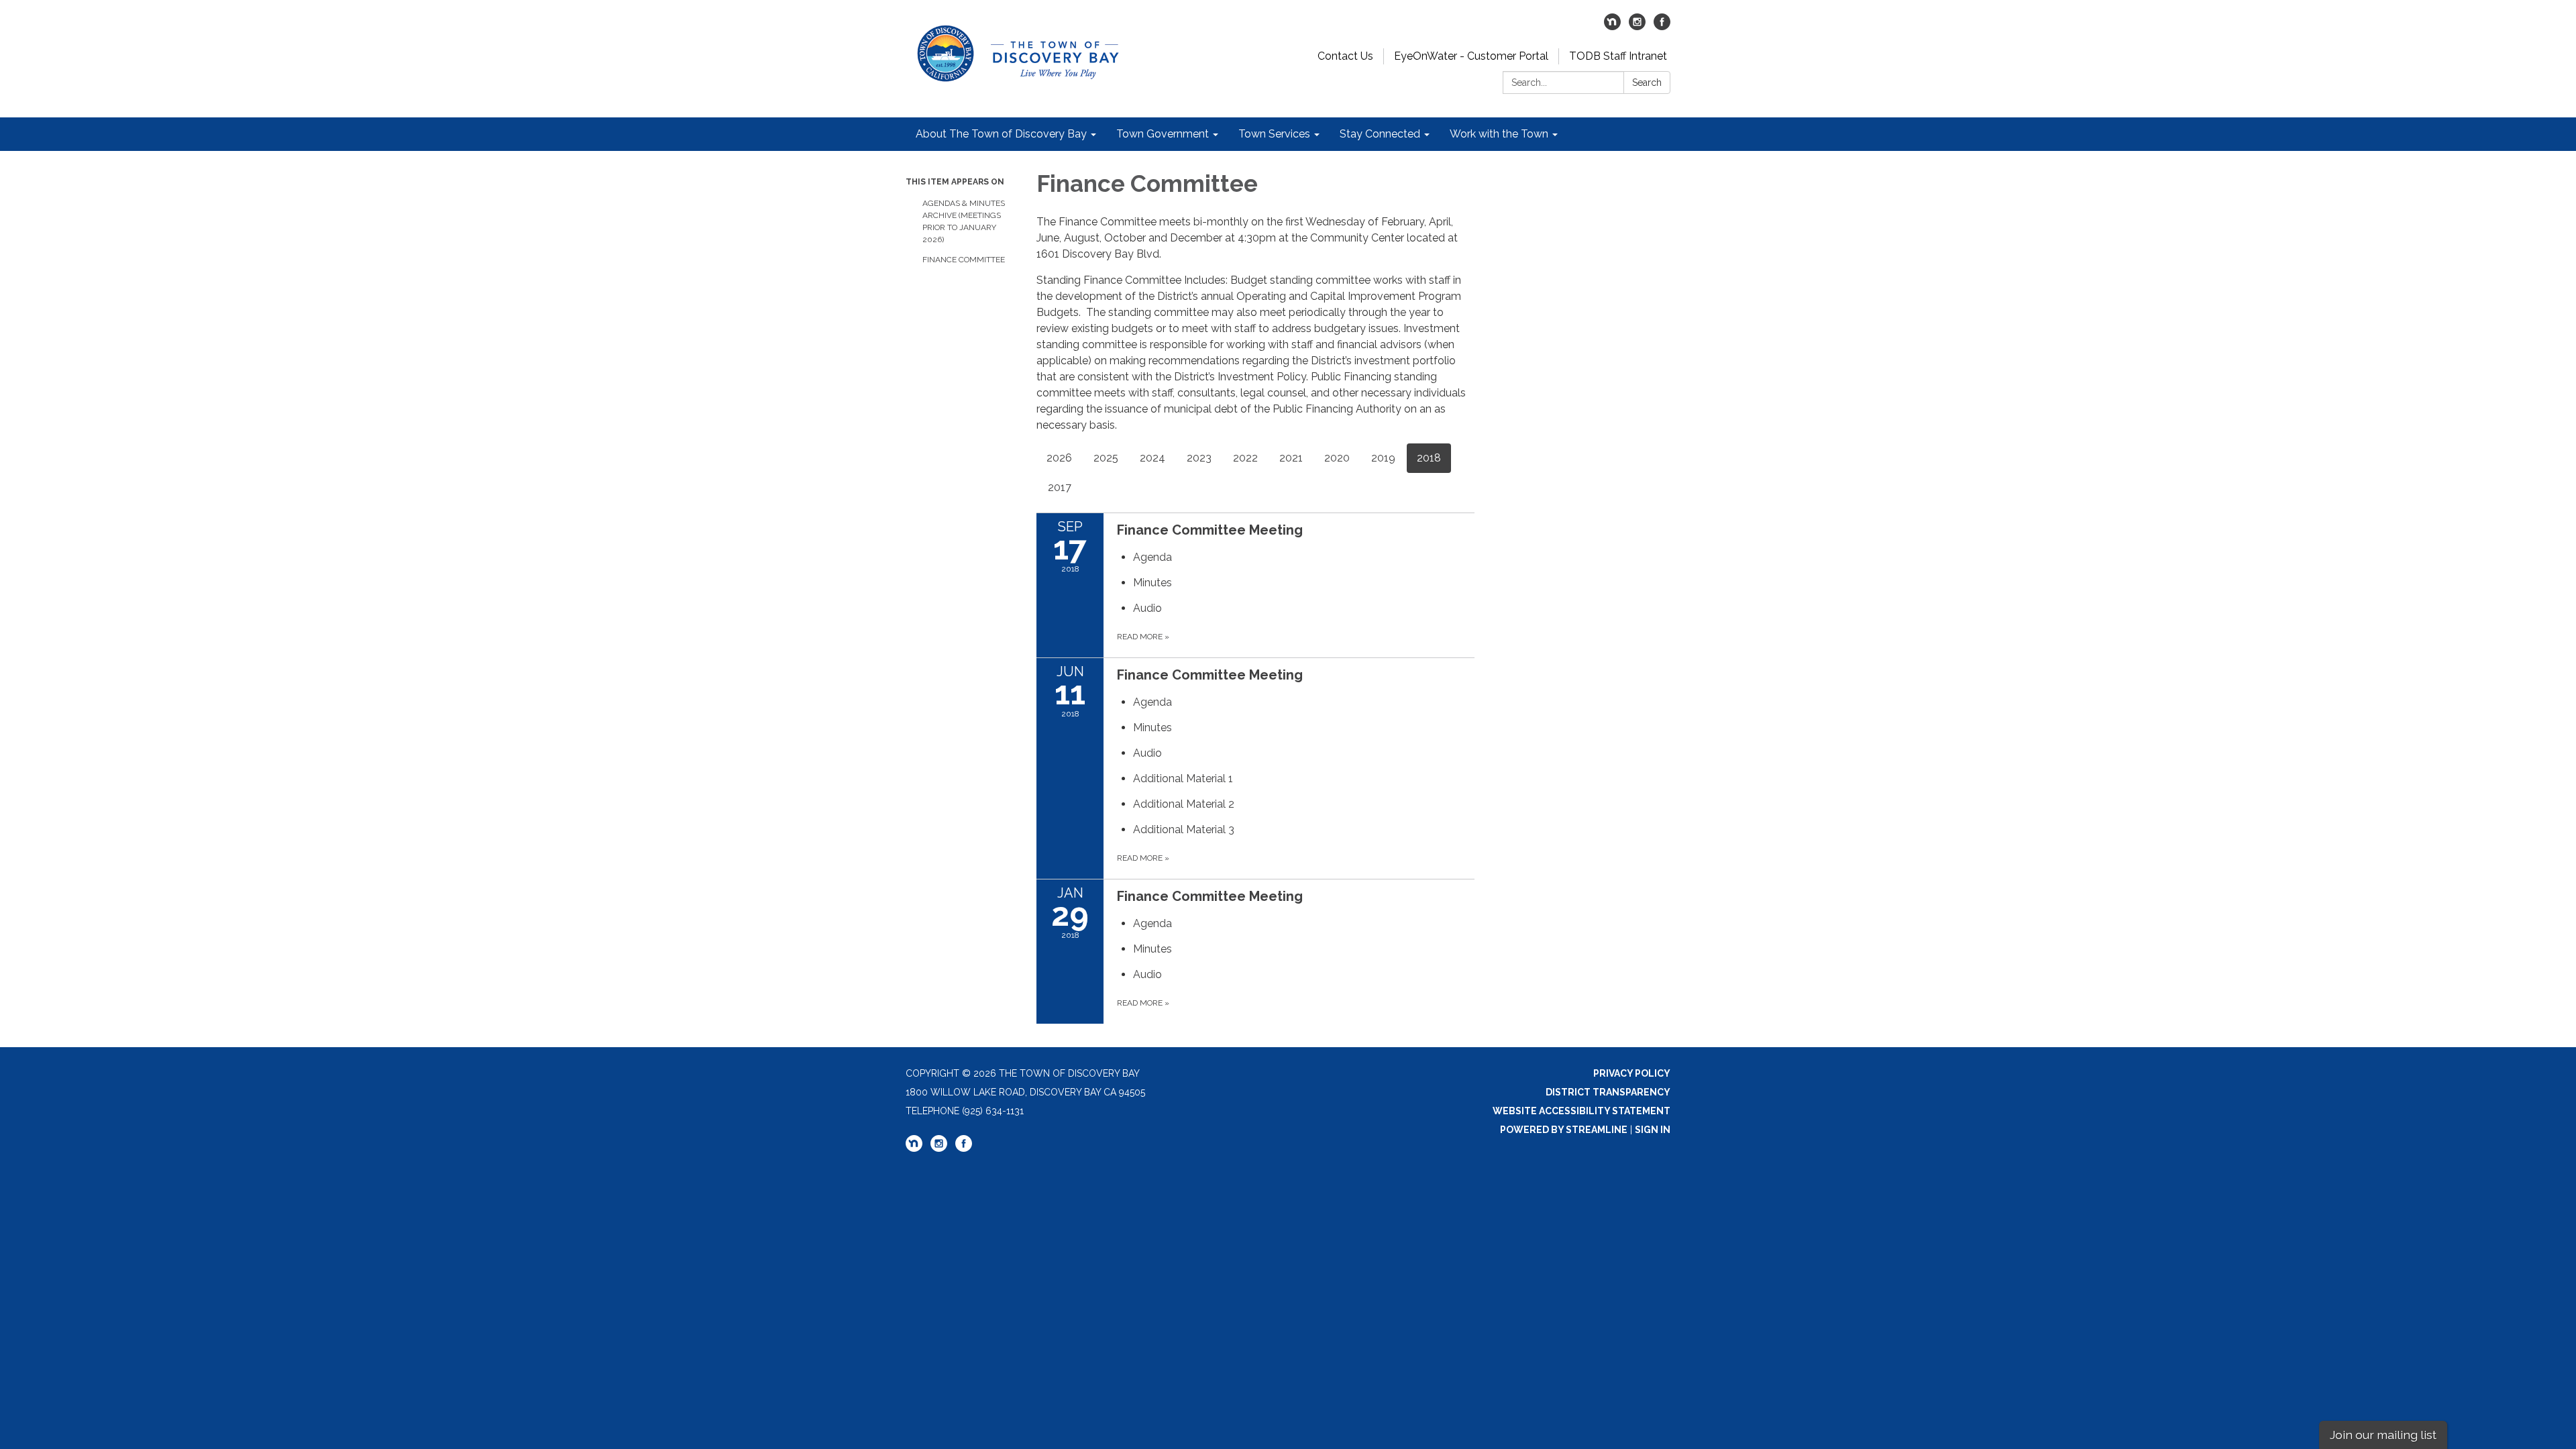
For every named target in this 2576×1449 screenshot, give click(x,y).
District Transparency (1608, 1092)
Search (1647, 83)
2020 (1337, 458)
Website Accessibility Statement (1581, 1111)
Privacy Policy (1632, 1073)
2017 (1060, 487)
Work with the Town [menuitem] (1499, 134)
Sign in (1653, 1130)
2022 (1245, 458)
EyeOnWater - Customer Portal (1471, 56)
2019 (1383, 458)
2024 (1152, 458)
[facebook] (1662, 26)
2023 (1199, 458)
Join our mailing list (2383, 1435)
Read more (1143, 637)
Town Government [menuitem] (1163, 134)
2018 (1429, 458)
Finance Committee (964, 260)
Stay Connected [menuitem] (1380, 134)
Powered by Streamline (1564, 1130)
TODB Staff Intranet (1618, 56)
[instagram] (1637, 26)
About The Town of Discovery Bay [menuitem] (1001, 134)
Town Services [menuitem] (1274, 134)
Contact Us (1345, 56)
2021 (1291, 458)
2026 (1059, 458)
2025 (1106, 458)
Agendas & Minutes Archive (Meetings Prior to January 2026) (964, 221)
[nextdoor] (1612, 26)
